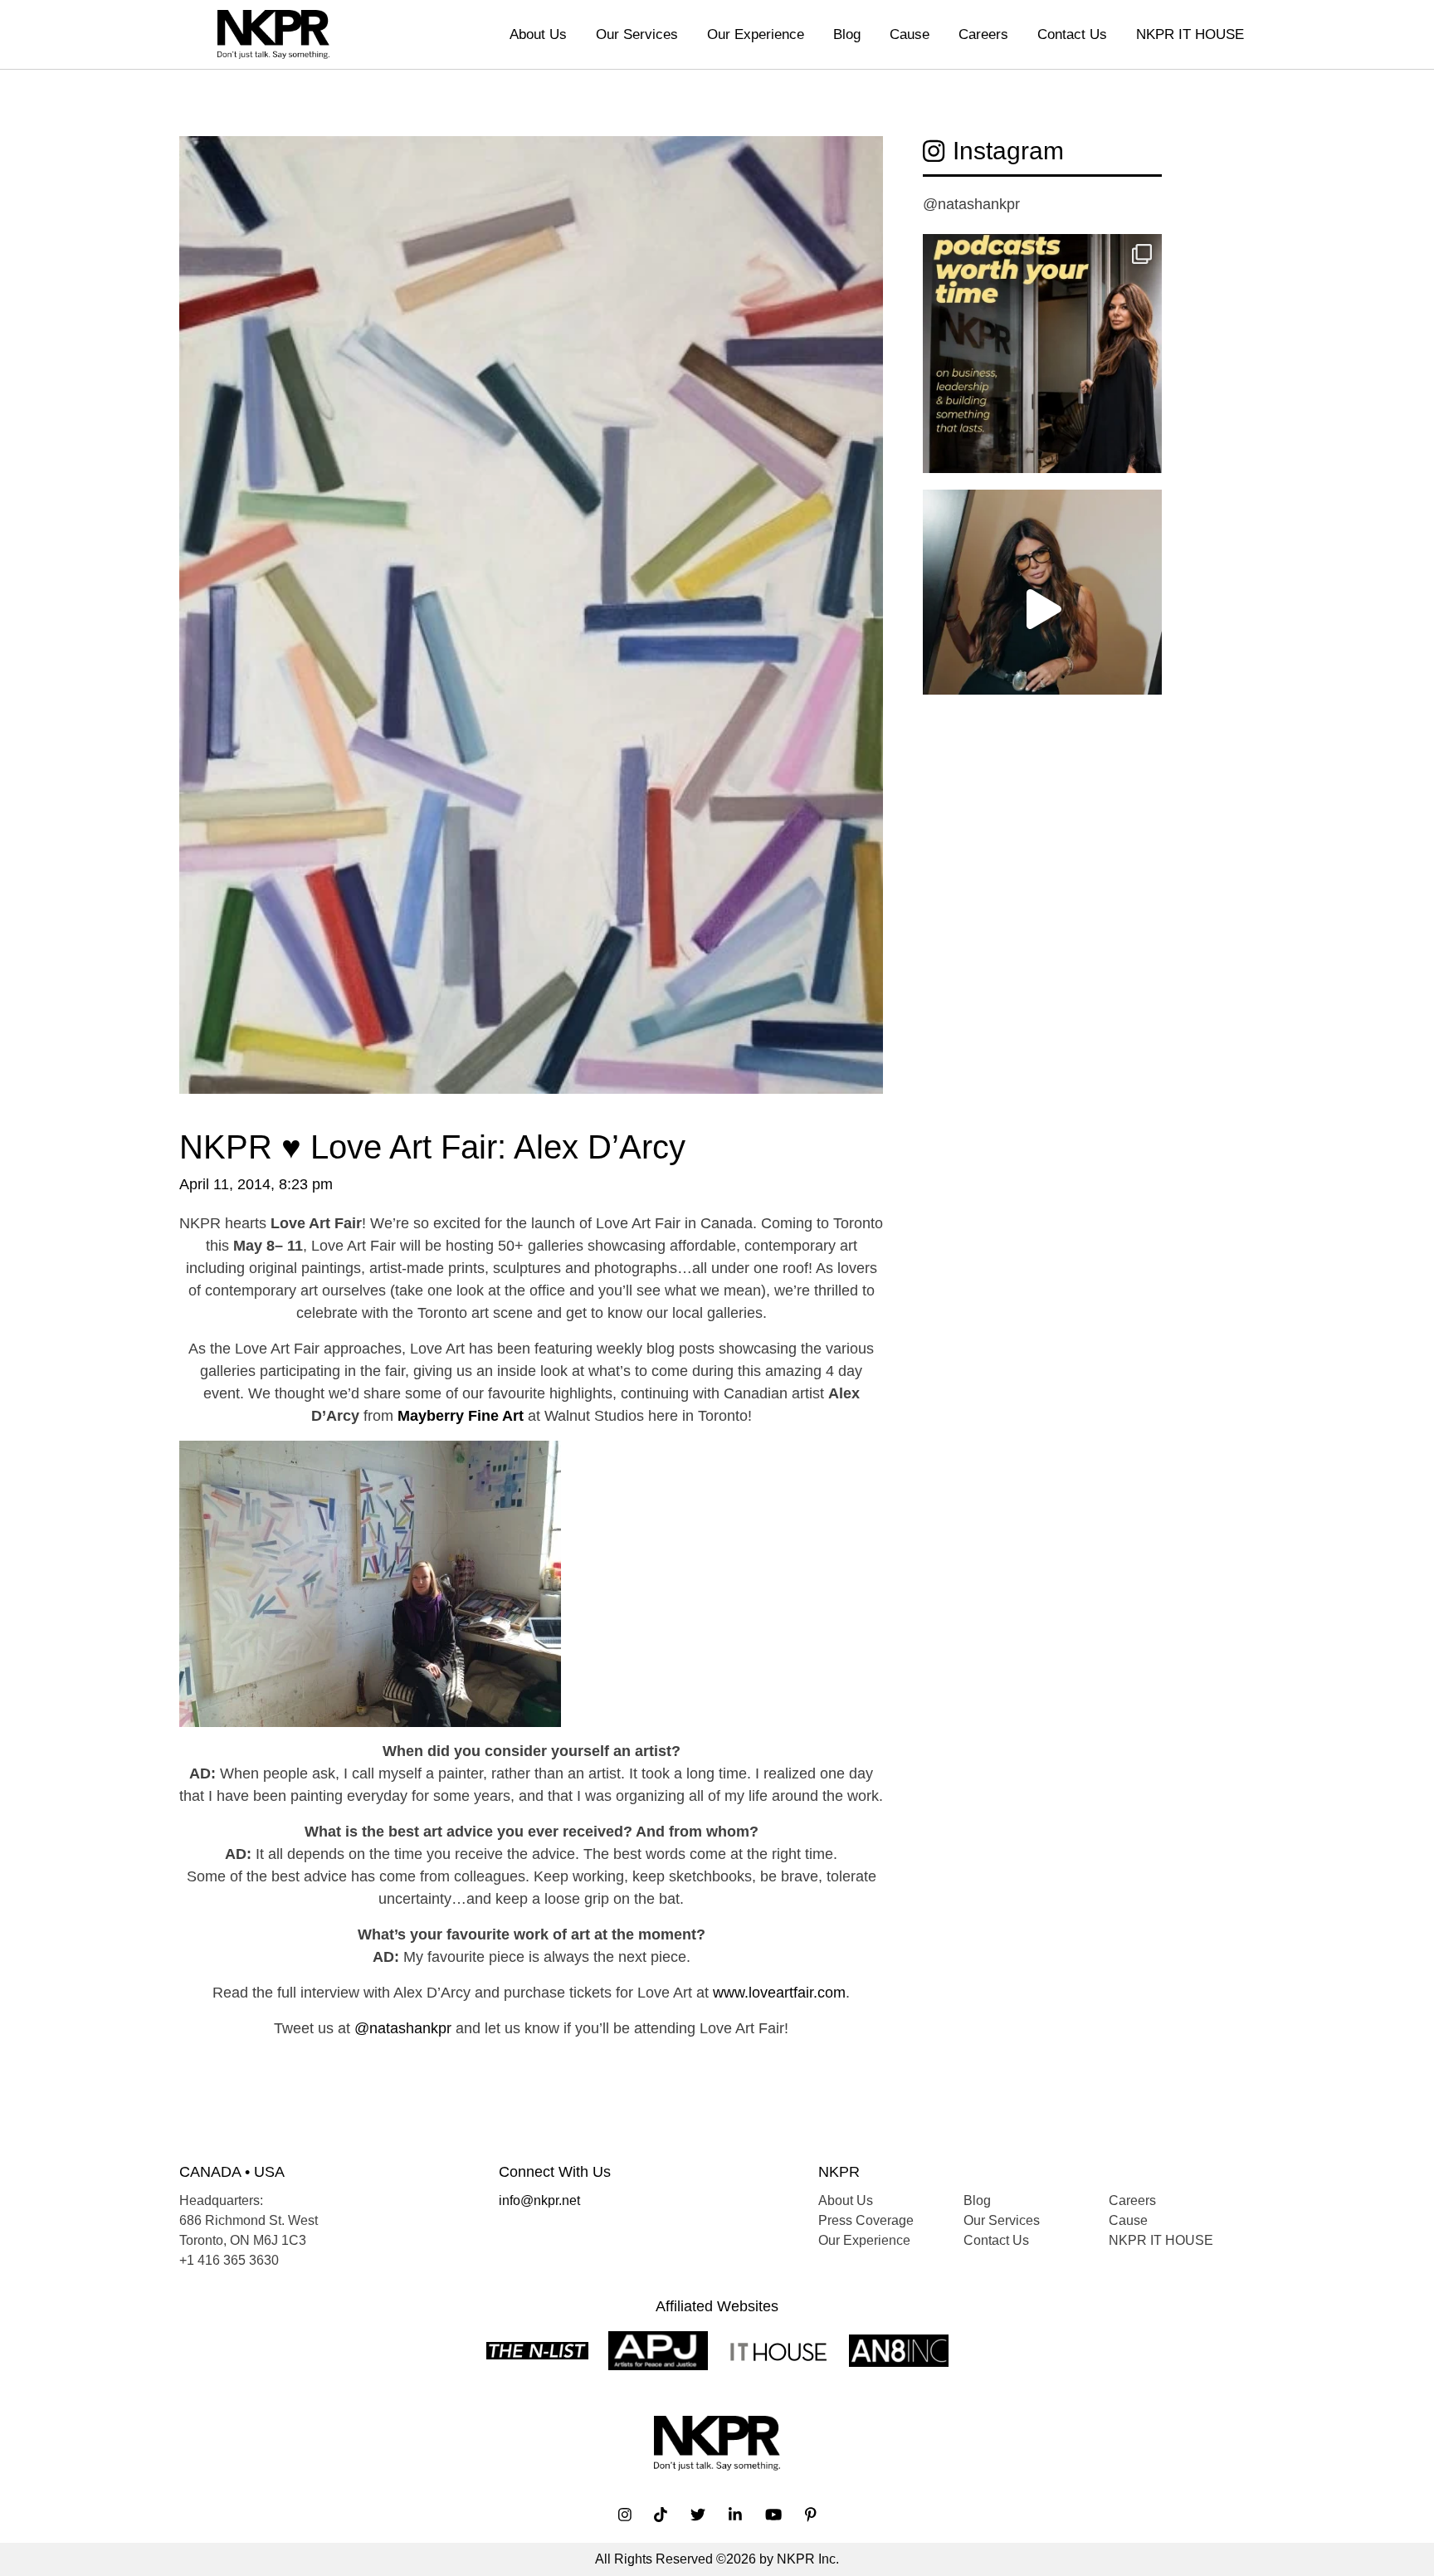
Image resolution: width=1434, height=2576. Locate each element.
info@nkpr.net (539, 2200)
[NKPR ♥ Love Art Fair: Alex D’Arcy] (531, 630)
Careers (983, 34)
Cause (910, 34)
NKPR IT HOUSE (1190, 34)
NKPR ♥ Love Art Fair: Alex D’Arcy (432, 1147)
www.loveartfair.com (779, 1993)
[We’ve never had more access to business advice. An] (1042, 354)
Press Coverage (866, 2220)
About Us (538, 34)
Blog (847, 34)
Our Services (637, 34)
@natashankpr (403, 2028)
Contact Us (1072, 34)
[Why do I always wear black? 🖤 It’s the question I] (1042, 609)
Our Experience (756, 34)
